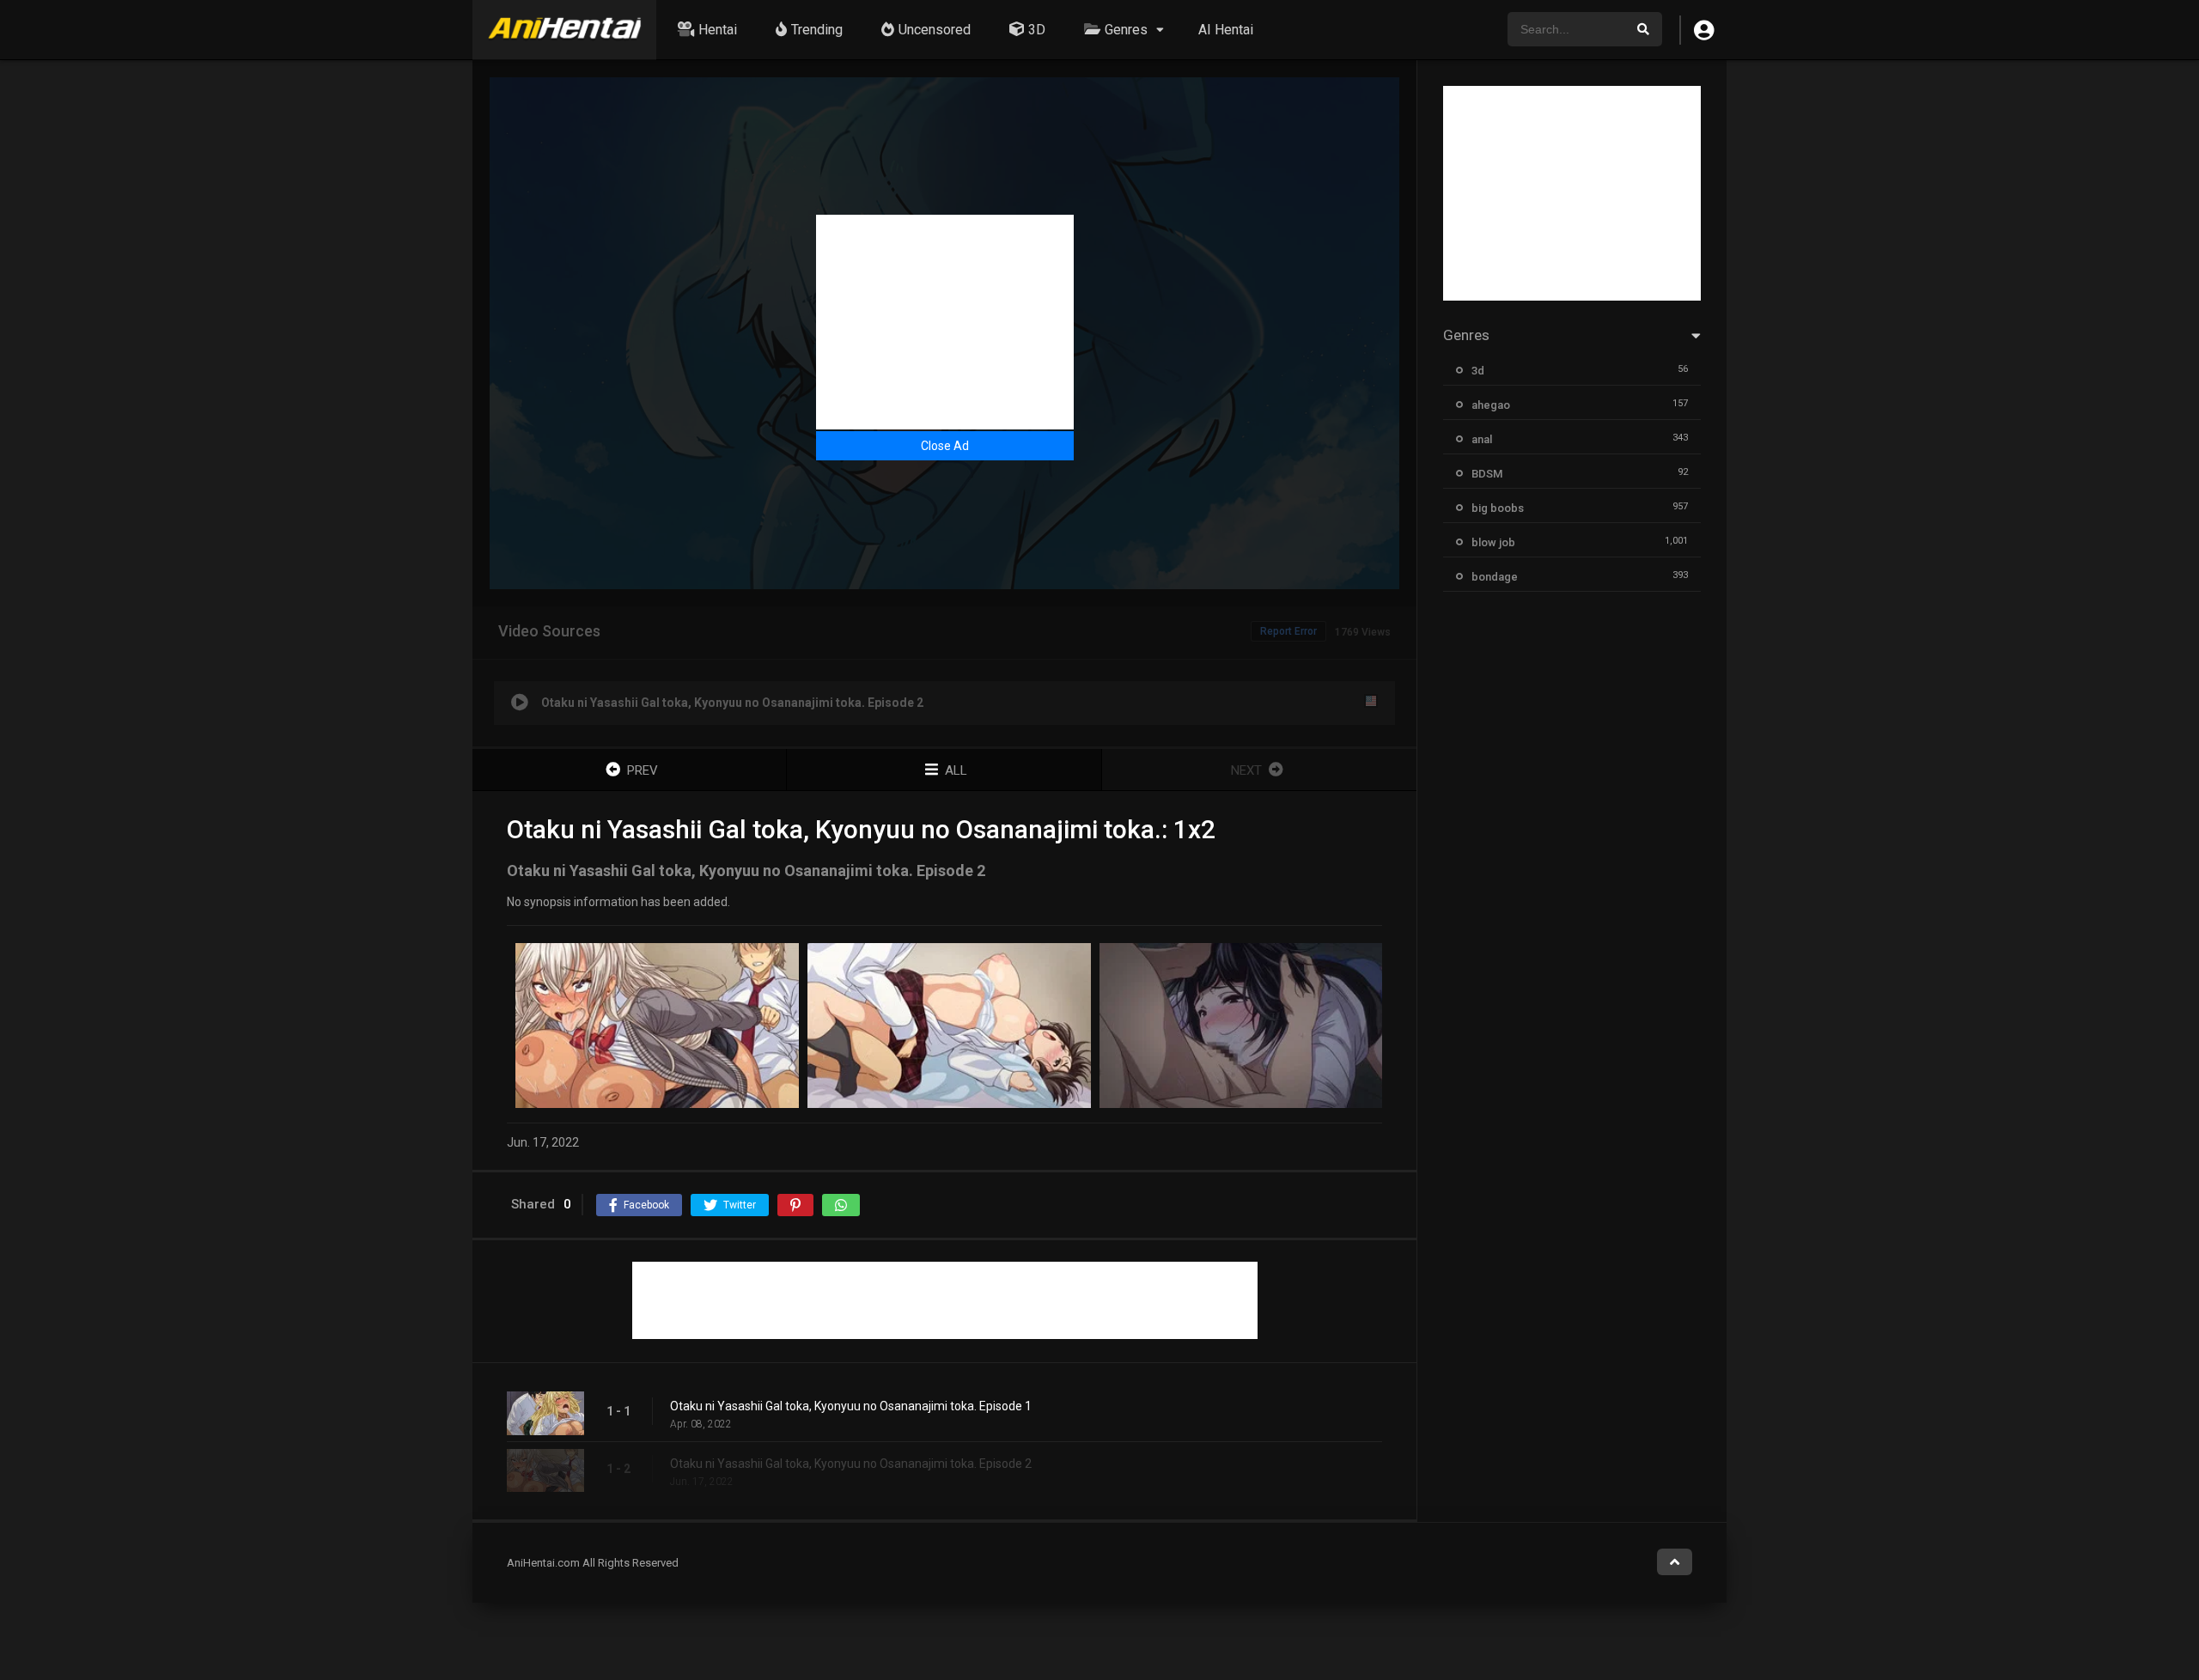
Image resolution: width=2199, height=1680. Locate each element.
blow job (1493, 542)
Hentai (718, 30)
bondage (1495, 577)
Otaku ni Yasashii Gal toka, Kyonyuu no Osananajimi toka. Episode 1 (851, 1406)
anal (1482, 439)
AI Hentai (1226, 30)
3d (1478, 371)
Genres (1126, 30)
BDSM (1487, 474)
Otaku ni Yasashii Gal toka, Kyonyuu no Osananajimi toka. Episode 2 (851, 1464)
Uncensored (935, 30)
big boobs (1498, 508)
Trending (817, 30)
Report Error (1288, 631)
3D (1037, 30)
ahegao (1491, 405)
